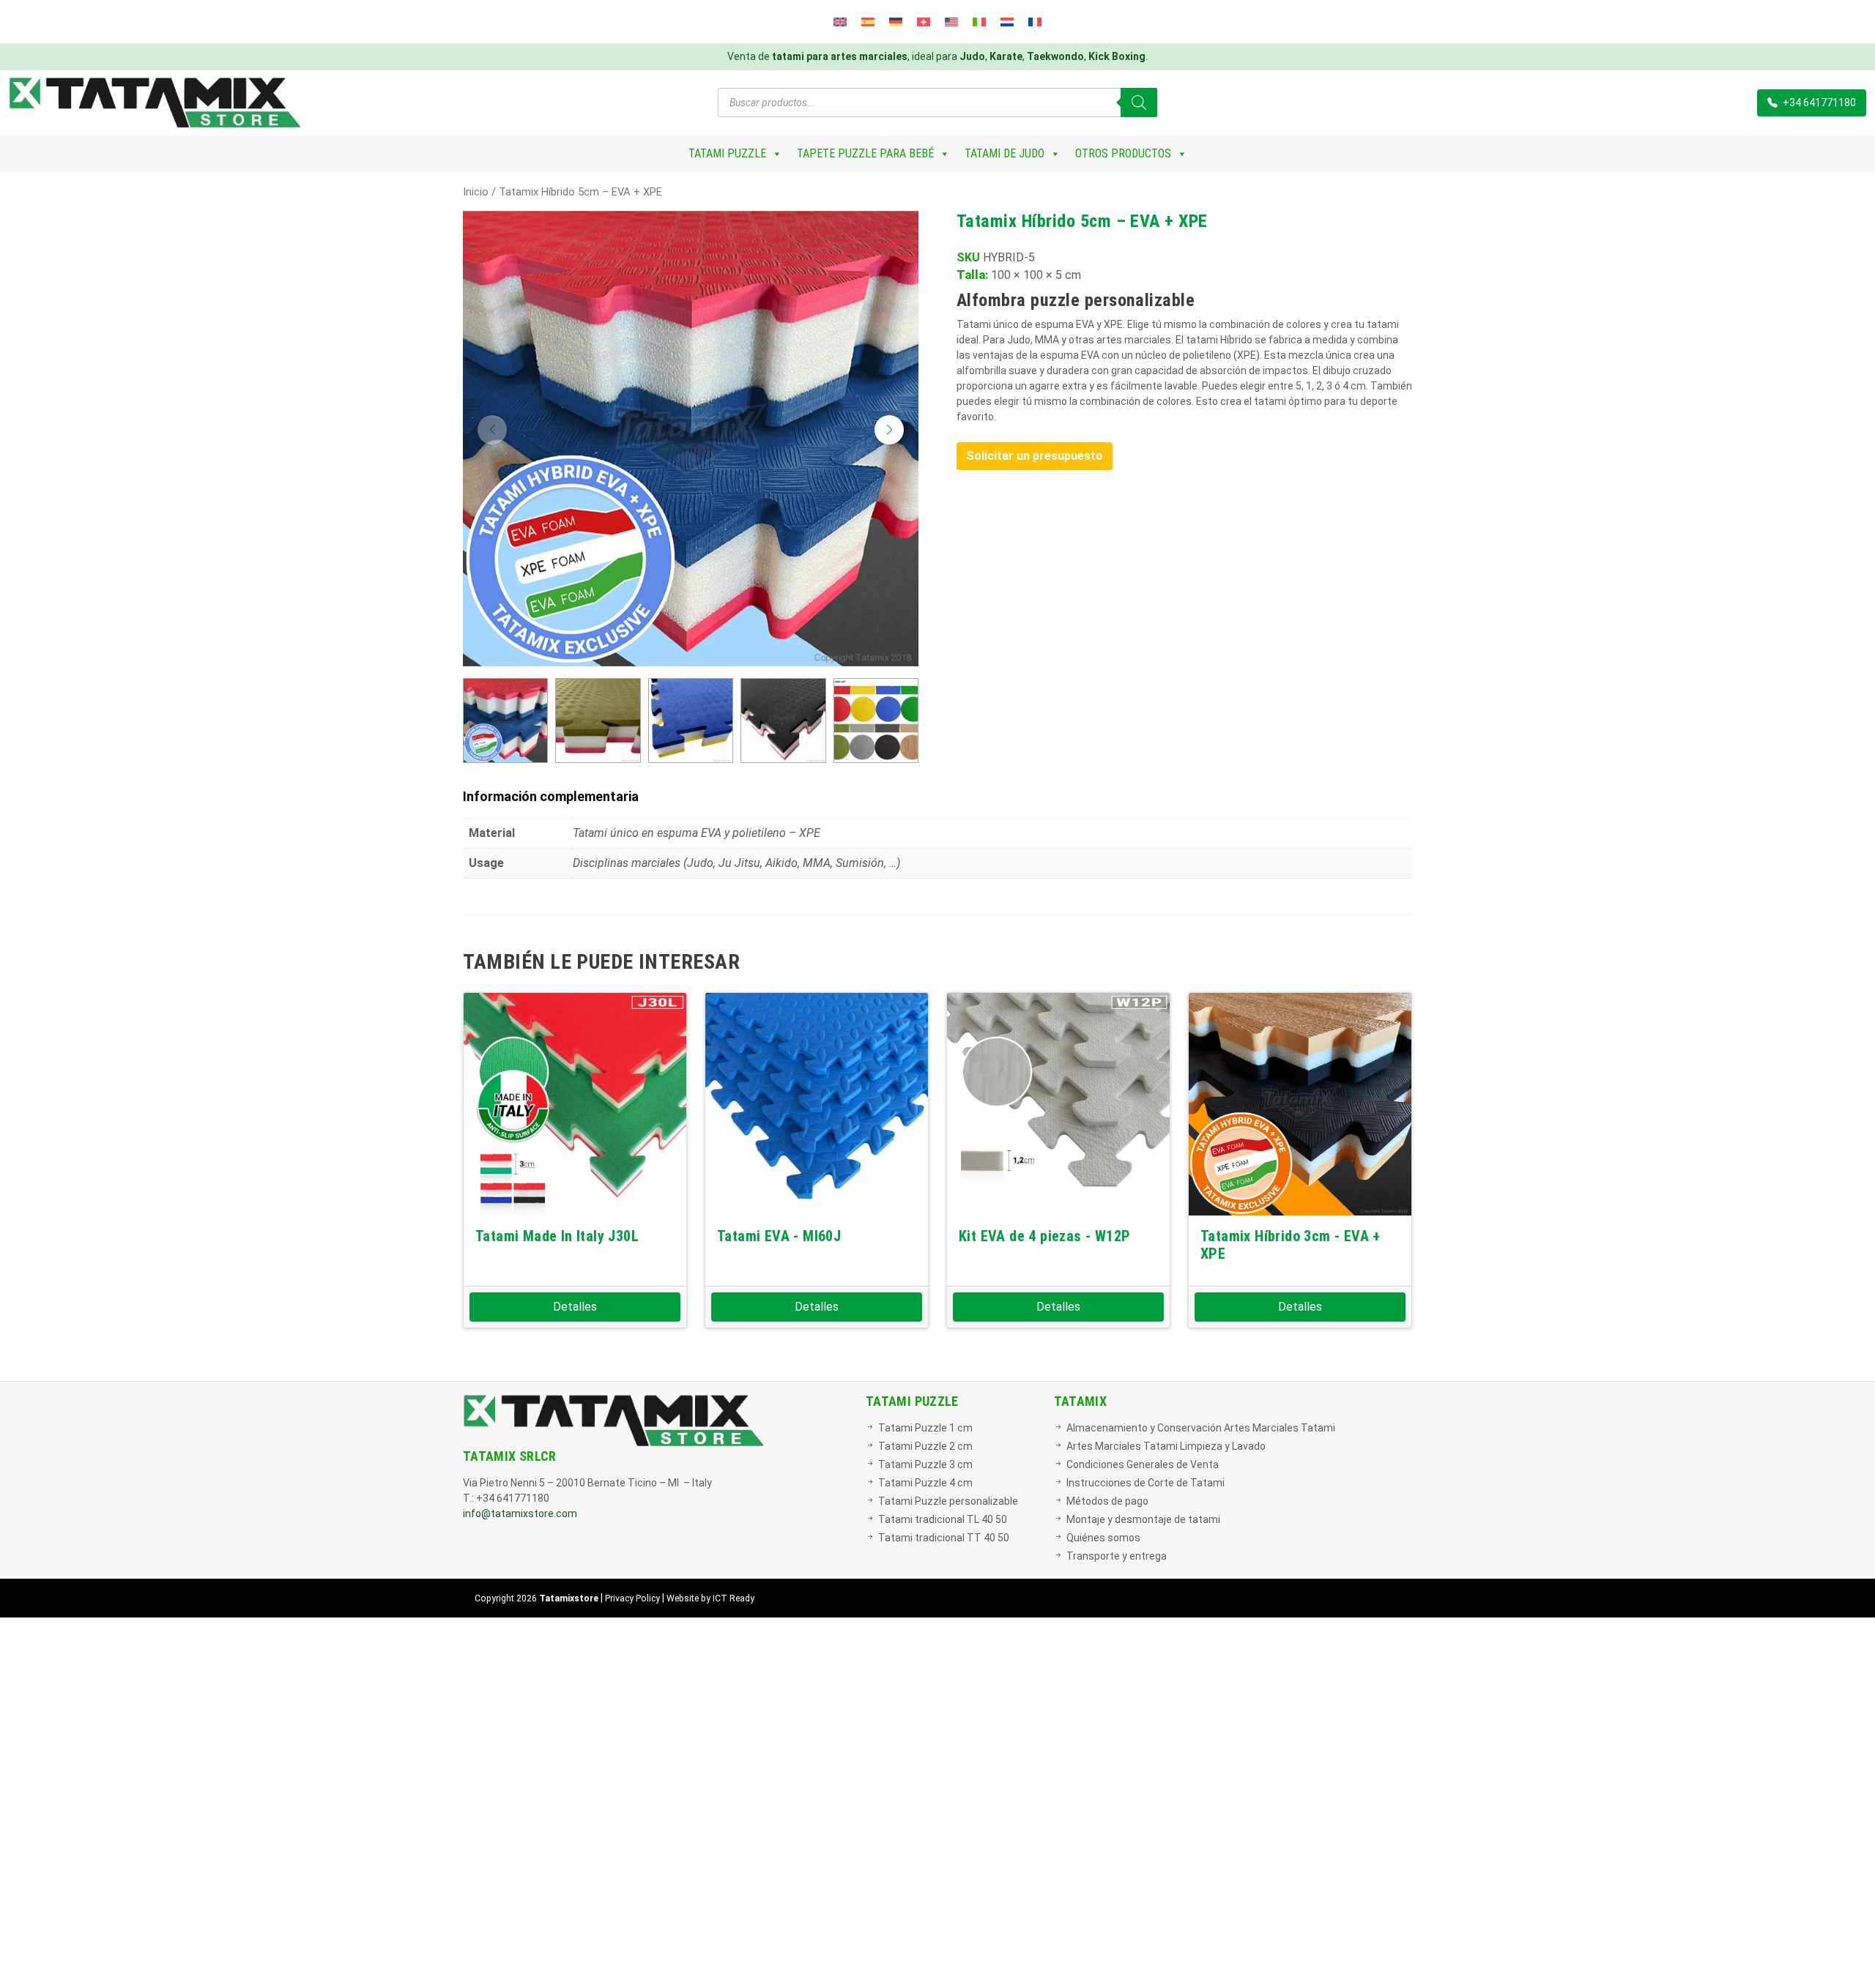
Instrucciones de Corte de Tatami (1146, 1483)
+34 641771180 (1818, 103)
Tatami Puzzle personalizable (948, 1501)
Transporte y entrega (1117, 1556)
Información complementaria (551, 796)
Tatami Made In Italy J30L (557, 1236)
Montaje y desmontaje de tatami (1143, 1519)
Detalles (575, 1307)
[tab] (937, 796)
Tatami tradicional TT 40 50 (944, 1538)
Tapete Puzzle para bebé (865, 153)
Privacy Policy (632, 1598)
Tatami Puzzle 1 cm (925, 1428)
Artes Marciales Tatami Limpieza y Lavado (1166, 1446)
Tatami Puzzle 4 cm (925, 1483)
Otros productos (1123, 153)
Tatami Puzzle (727, 153)
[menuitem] (840, 22)
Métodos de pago (1107, 1501)
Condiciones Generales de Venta (1143, 1464)
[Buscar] (1139, 103)
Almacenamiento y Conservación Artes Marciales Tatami (1201, 1428)
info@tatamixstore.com (520, 1514)
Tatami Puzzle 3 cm (925, 1464)
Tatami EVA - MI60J (779, 1236)
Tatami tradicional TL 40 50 (943, 1519)
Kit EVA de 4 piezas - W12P (1044, 1236)
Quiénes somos (1103, 1538)
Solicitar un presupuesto (1035, 456)
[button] (889, 430)
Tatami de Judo (1005, 153)
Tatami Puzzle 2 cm (925, 1446)
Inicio (476, 192)
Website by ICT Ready (710, 1598)
